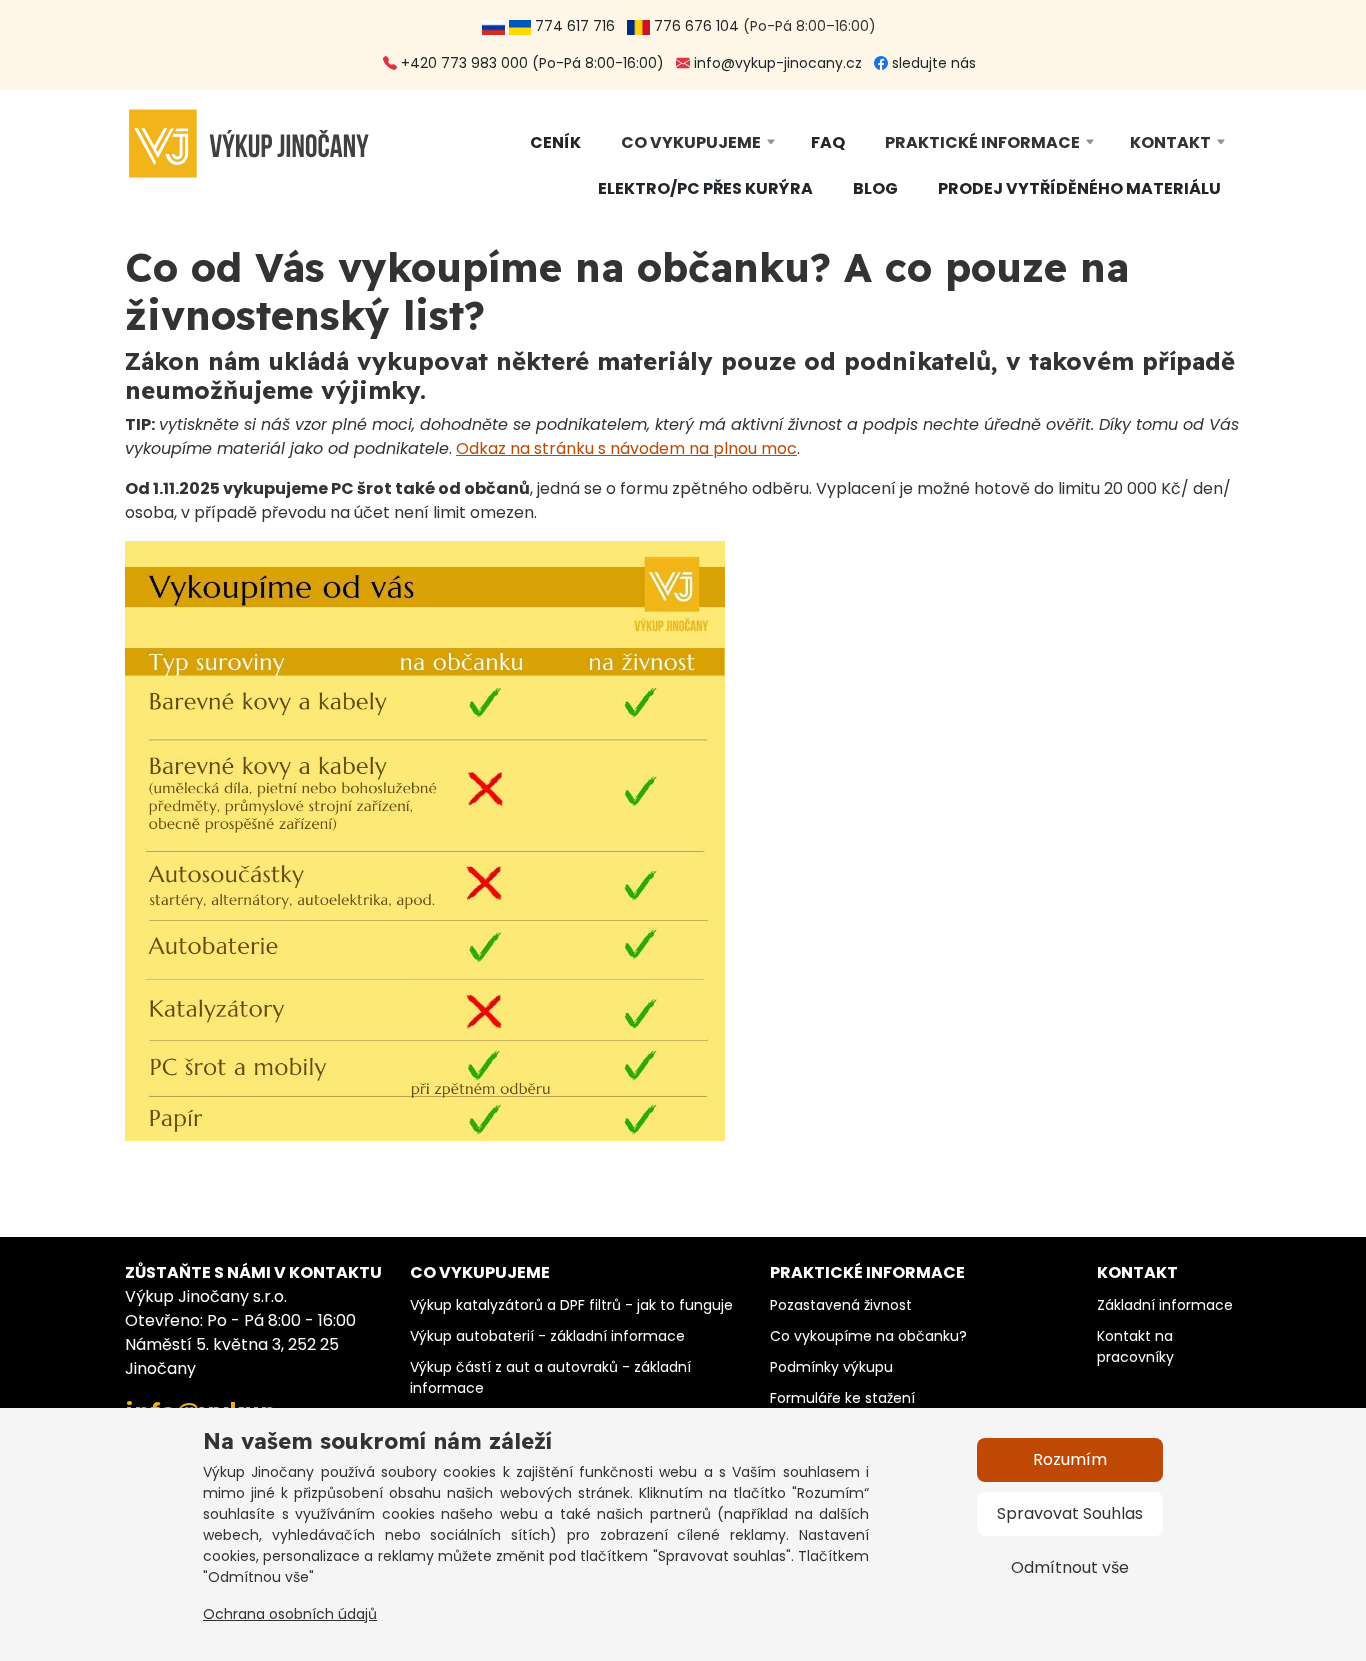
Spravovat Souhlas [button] (1070, 1513)
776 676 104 (694, 26)
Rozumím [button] (1070, 1459)
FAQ (828, 142)
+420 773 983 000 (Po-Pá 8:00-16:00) (530, 63)
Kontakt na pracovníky (1135, 1346)
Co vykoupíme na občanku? (868, 1336)
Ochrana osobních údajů (290, 1614)
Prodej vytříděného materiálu (1079, 188)
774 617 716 (577, 26)
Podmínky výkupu (831, 1367)
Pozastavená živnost (841, 1305)
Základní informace (1165, 1305)
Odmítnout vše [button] (1070, 1567)
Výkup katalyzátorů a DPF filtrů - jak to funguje (571, 1305)
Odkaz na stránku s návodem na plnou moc (626, 448)
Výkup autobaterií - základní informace (547, 1336)
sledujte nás (932, 63)
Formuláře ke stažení (842, 1398)
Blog (875, 188)
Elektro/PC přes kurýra (705, 188)
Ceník (555, 142)
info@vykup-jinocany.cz (776, 63)
